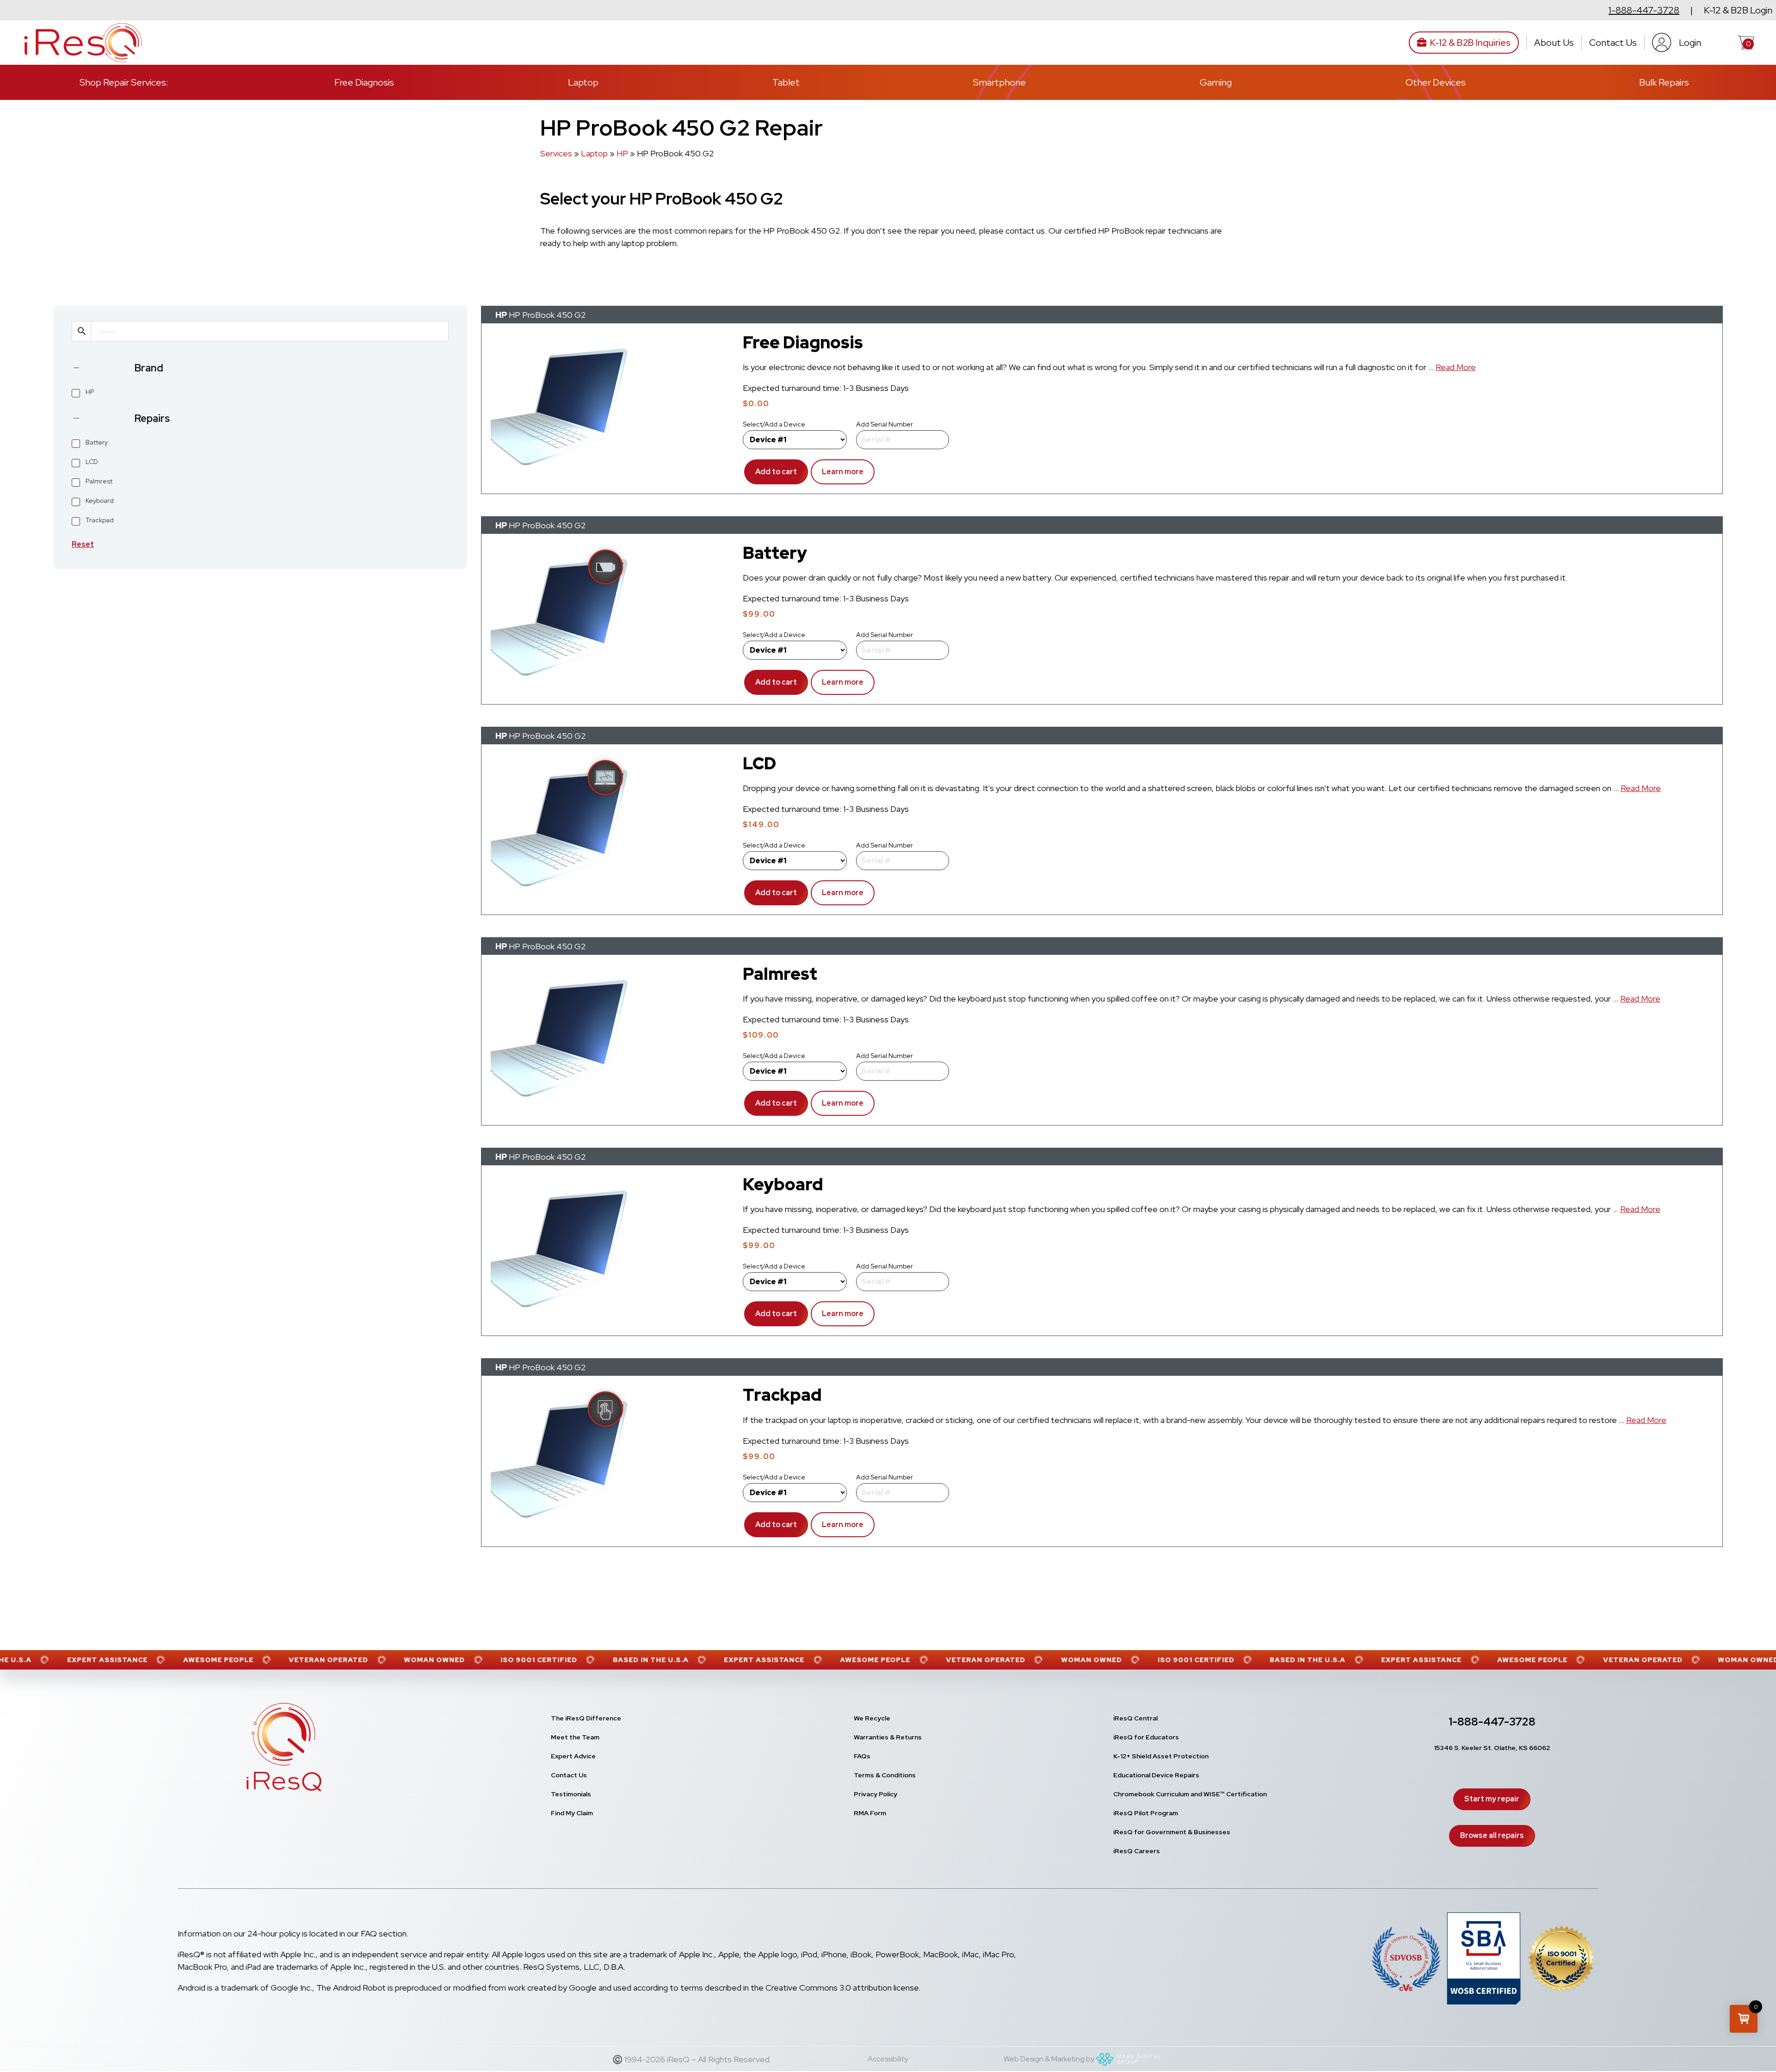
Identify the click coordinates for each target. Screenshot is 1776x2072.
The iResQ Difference (586, 1718)
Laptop (583, 82)
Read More (1456, 368)
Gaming (1216, 82)
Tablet (786, 82)
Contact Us (1613, 43)
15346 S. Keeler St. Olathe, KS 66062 (1492, 1748)
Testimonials (571, 1794)
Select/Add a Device (774, 424)
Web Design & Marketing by (1049, 2059)
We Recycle (872, 1718)
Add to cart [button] (776, 472)
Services (556, 153)
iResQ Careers (1137, 1851)
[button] (1744, 2019)
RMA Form (870, 1813)
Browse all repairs (1492, 1835)
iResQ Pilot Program (1146, 1813)
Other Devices (1436, 82)
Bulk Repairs (1664, 82)
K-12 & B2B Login (1738, 10)
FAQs (862, 1756)
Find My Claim (572, 1813)
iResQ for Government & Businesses (1172, 1832)
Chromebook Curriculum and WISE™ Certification (1190, 1794)
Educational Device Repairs (1156, 1775)
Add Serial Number (885, 424)
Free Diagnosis (364, 82)
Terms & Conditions (885, 1775)
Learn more (837, 476)
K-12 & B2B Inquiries (1470, 43)
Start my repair (1492, 1799)
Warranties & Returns (888, 1737)
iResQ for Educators (1146, 1737)
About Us (1554, 43)
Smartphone (999, 82)
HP (622, 153)
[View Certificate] (1561, 1961)
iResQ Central (1135, 1718)
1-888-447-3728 (1644, 10)
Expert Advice (573, 1756)
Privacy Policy (876, 1794)
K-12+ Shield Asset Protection (1161, 1756)
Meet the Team (575, 1737)
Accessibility (888, 2059)
